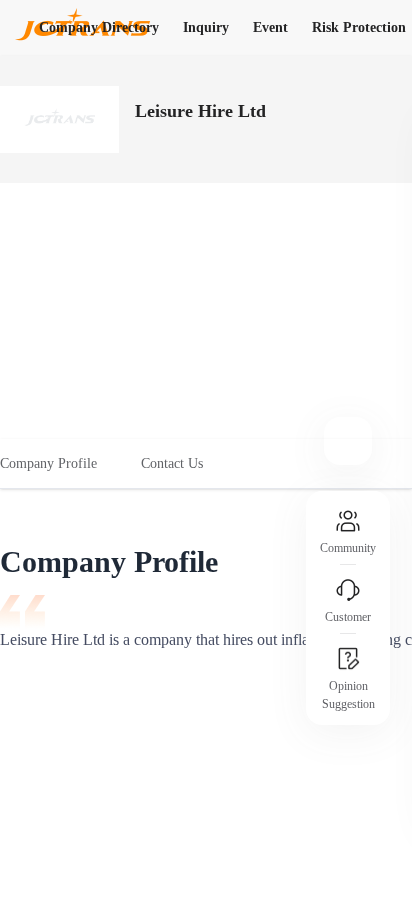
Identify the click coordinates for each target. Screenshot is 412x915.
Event (270, 27)
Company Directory (99, 27)
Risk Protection (359, 27)
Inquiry (206, 27)
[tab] (59, 464)
